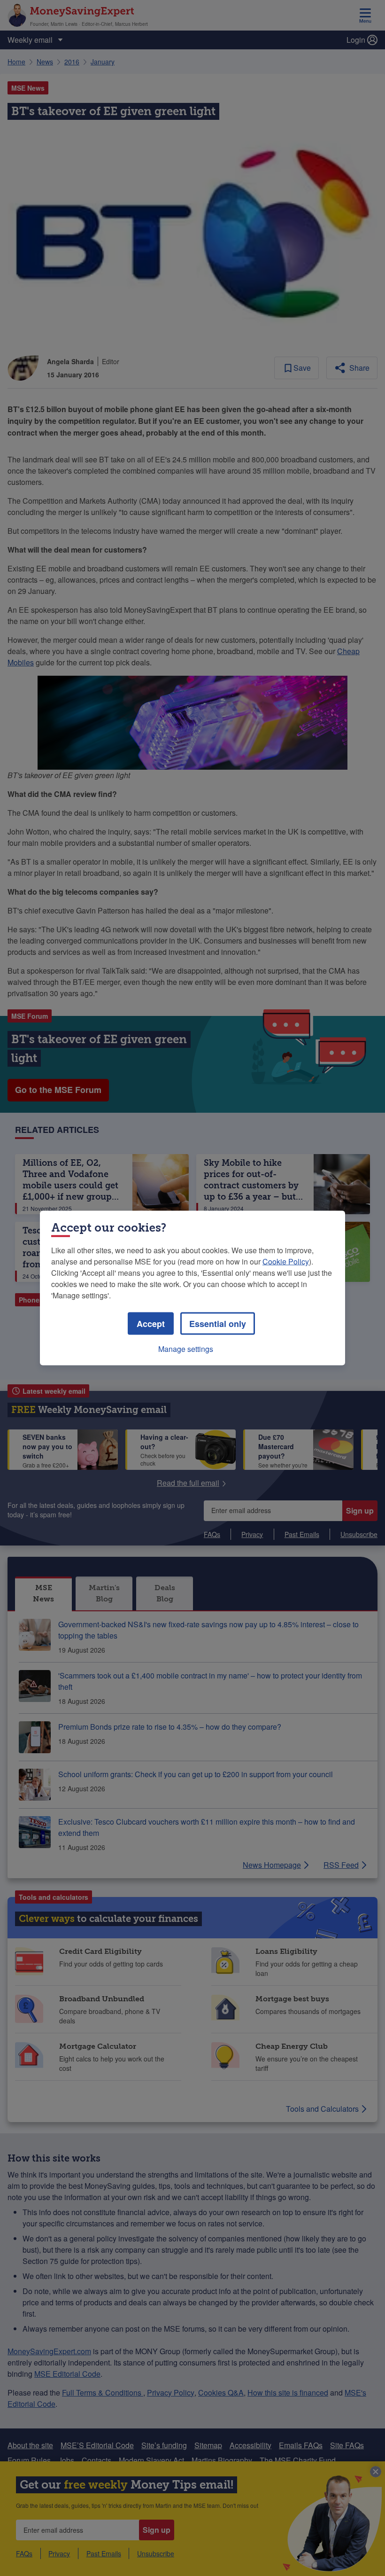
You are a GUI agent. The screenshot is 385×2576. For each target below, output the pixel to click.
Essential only (218, 1324)
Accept (151, 1324)
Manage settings (186, 1349)
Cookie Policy (286, 1261)
